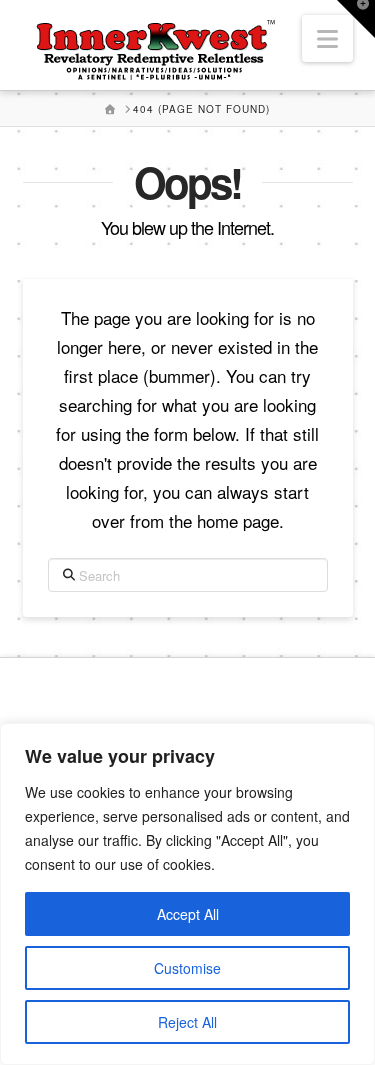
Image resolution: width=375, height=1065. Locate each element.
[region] (187, 894)
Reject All (187, 1022)
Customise (187, 968)
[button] (327, 38)
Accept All (188, 914)
